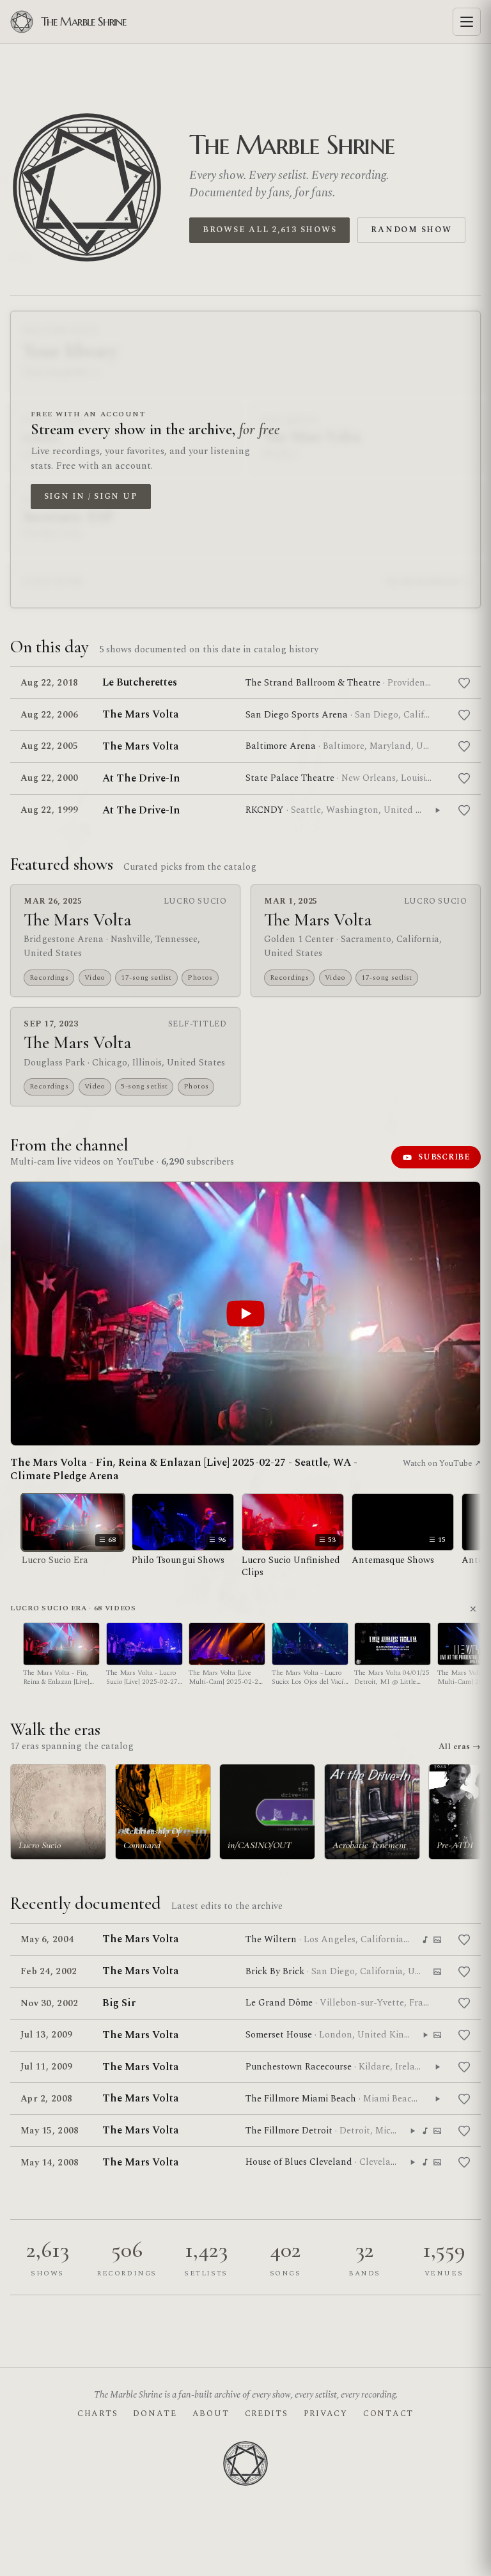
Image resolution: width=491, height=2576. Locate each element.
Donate (155, 2414)
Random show (411, 230)
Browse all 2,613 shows (269, 230)
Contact (388, 2414)
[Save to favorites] (464, 683)
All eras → (460, 1747)
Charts (97, 2414)
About (211, 2414)
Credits (267, 2414)
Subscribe (444, 1157)
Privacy (326, 2414)
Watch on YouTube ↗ (442, 1463)
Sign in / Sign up (91, 496)
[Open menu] (467, 22)
